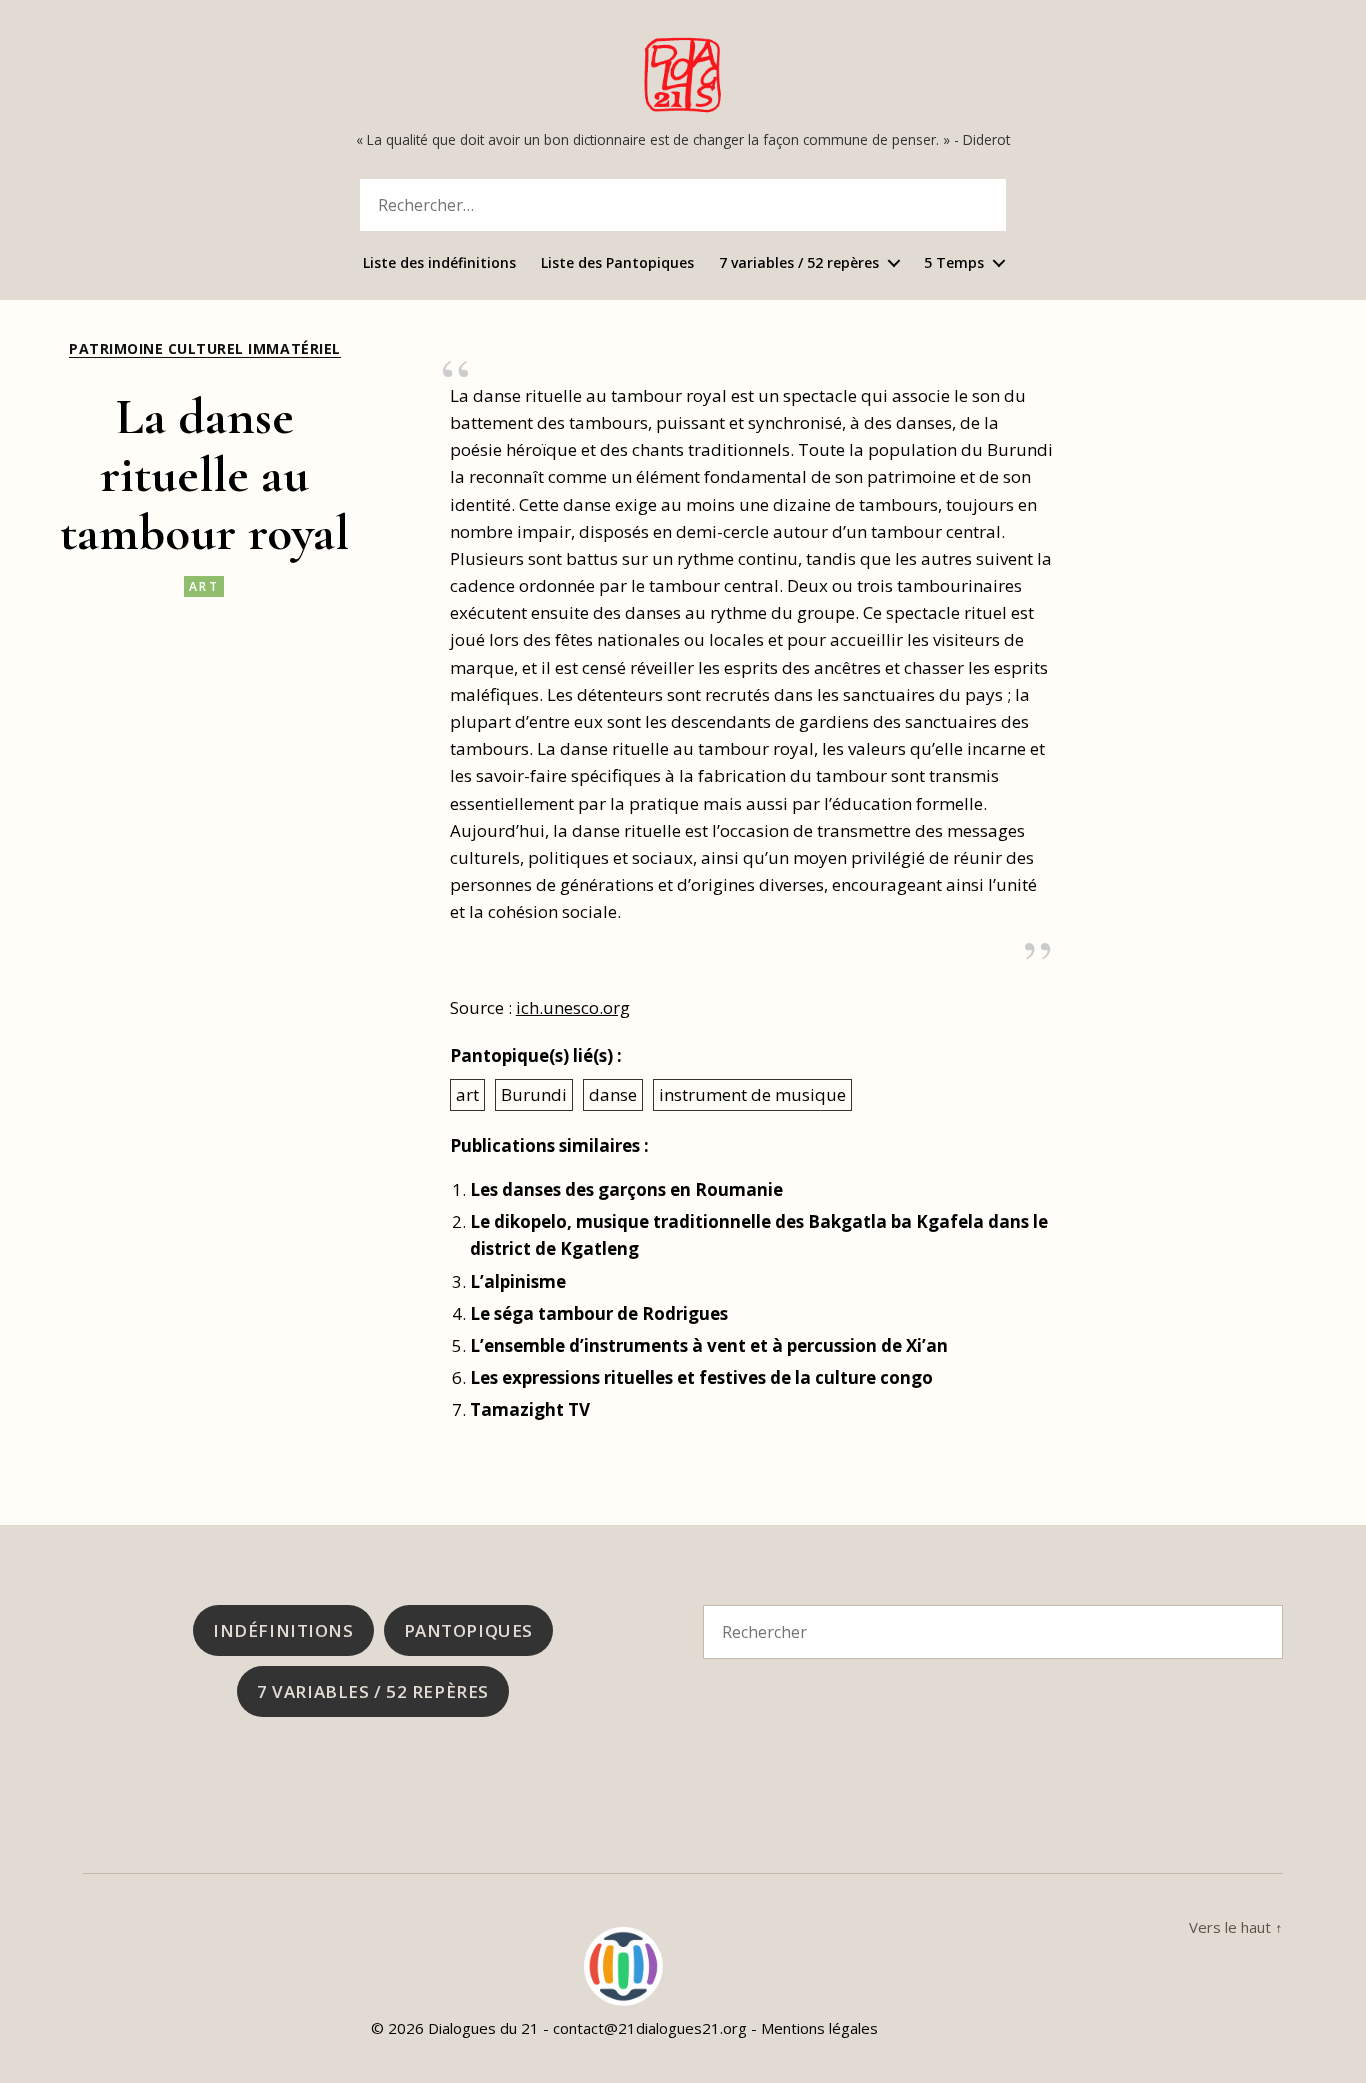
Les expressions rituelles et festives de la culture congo (701, 1377)
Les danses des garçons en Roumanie (626, 1189)
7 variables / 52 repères (799, 263)
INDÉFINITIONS (283, 1630)
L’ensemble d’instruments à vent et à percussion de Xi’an (709, 1345)
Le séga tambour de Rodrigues (599, 1313)
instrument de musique (752, 1094)
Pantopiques (468, 1630)
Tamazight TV (530, 1409)
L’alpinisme (518, 1281)
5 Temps (954, 263)
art (204, 586)
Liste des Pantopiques (617, 263)
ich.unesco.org (573, 1007)
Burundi (534, 1094)
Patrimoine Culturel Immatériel (204, 349)
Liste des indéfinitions (439, 263)
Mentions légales (819, 2028)
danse (613, 1094)
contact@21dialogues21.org (650, 2028)
